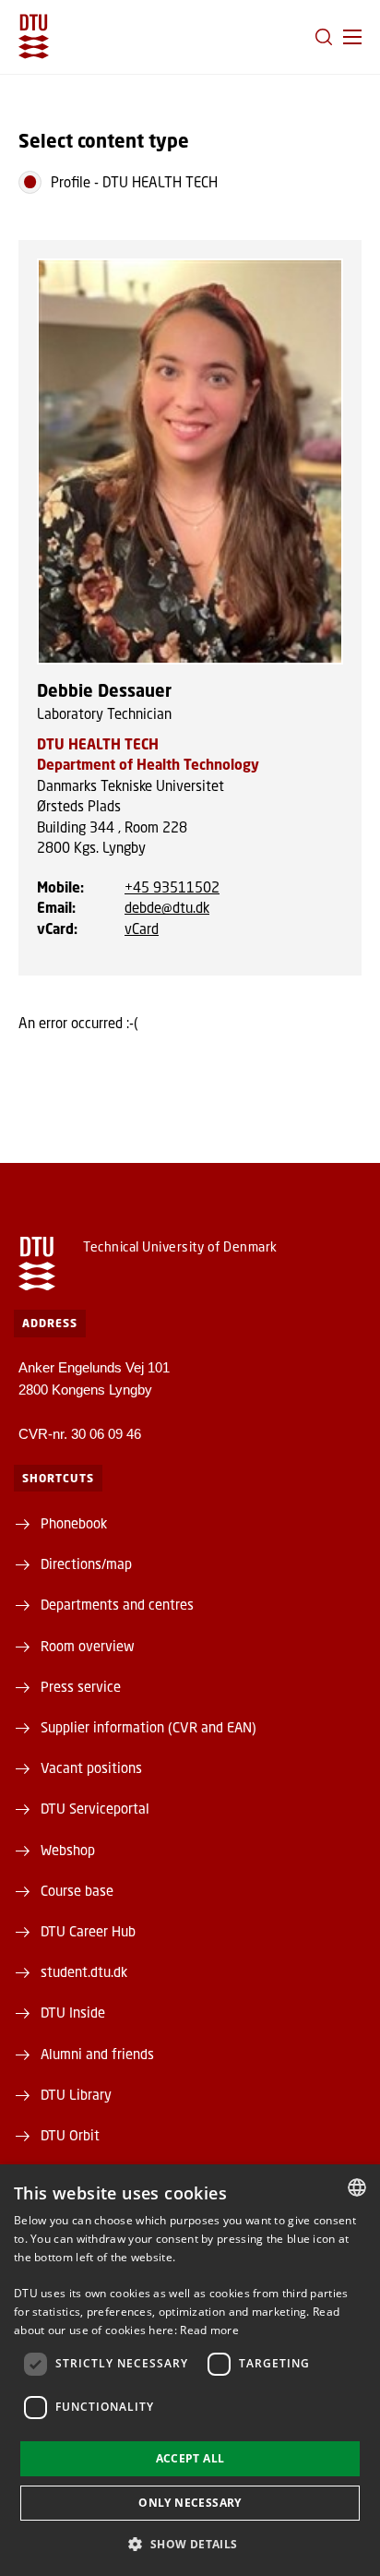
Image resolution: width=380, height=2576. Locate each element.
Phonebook (74, 1523)
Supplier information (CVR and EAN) (148, 1727)
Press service (81, 1686)
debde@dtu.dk (167, 907)
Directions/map (86, 1564)
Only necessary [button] (190, 2503)
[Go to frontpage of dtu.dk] (34, 36)
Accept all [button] (190, 2458)
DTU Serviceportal (95, 1808)
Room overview (88, 1646)
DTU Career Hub (88, 1931)
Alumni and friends (97, 2054)
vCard (142, 929)
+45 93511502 (172, 887)
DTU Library (76, 2094)
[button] (352, 37)
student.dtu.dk (84, 1971)
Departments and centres (117, 1604)
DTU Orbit (70, 2135)
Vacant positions (91, 1767)
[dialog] (190, 2370)
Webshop (68, 1850)
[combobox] (357, 2187)
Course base (77, 1890)
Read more (209, 2330)
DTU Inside (73, 2012)
